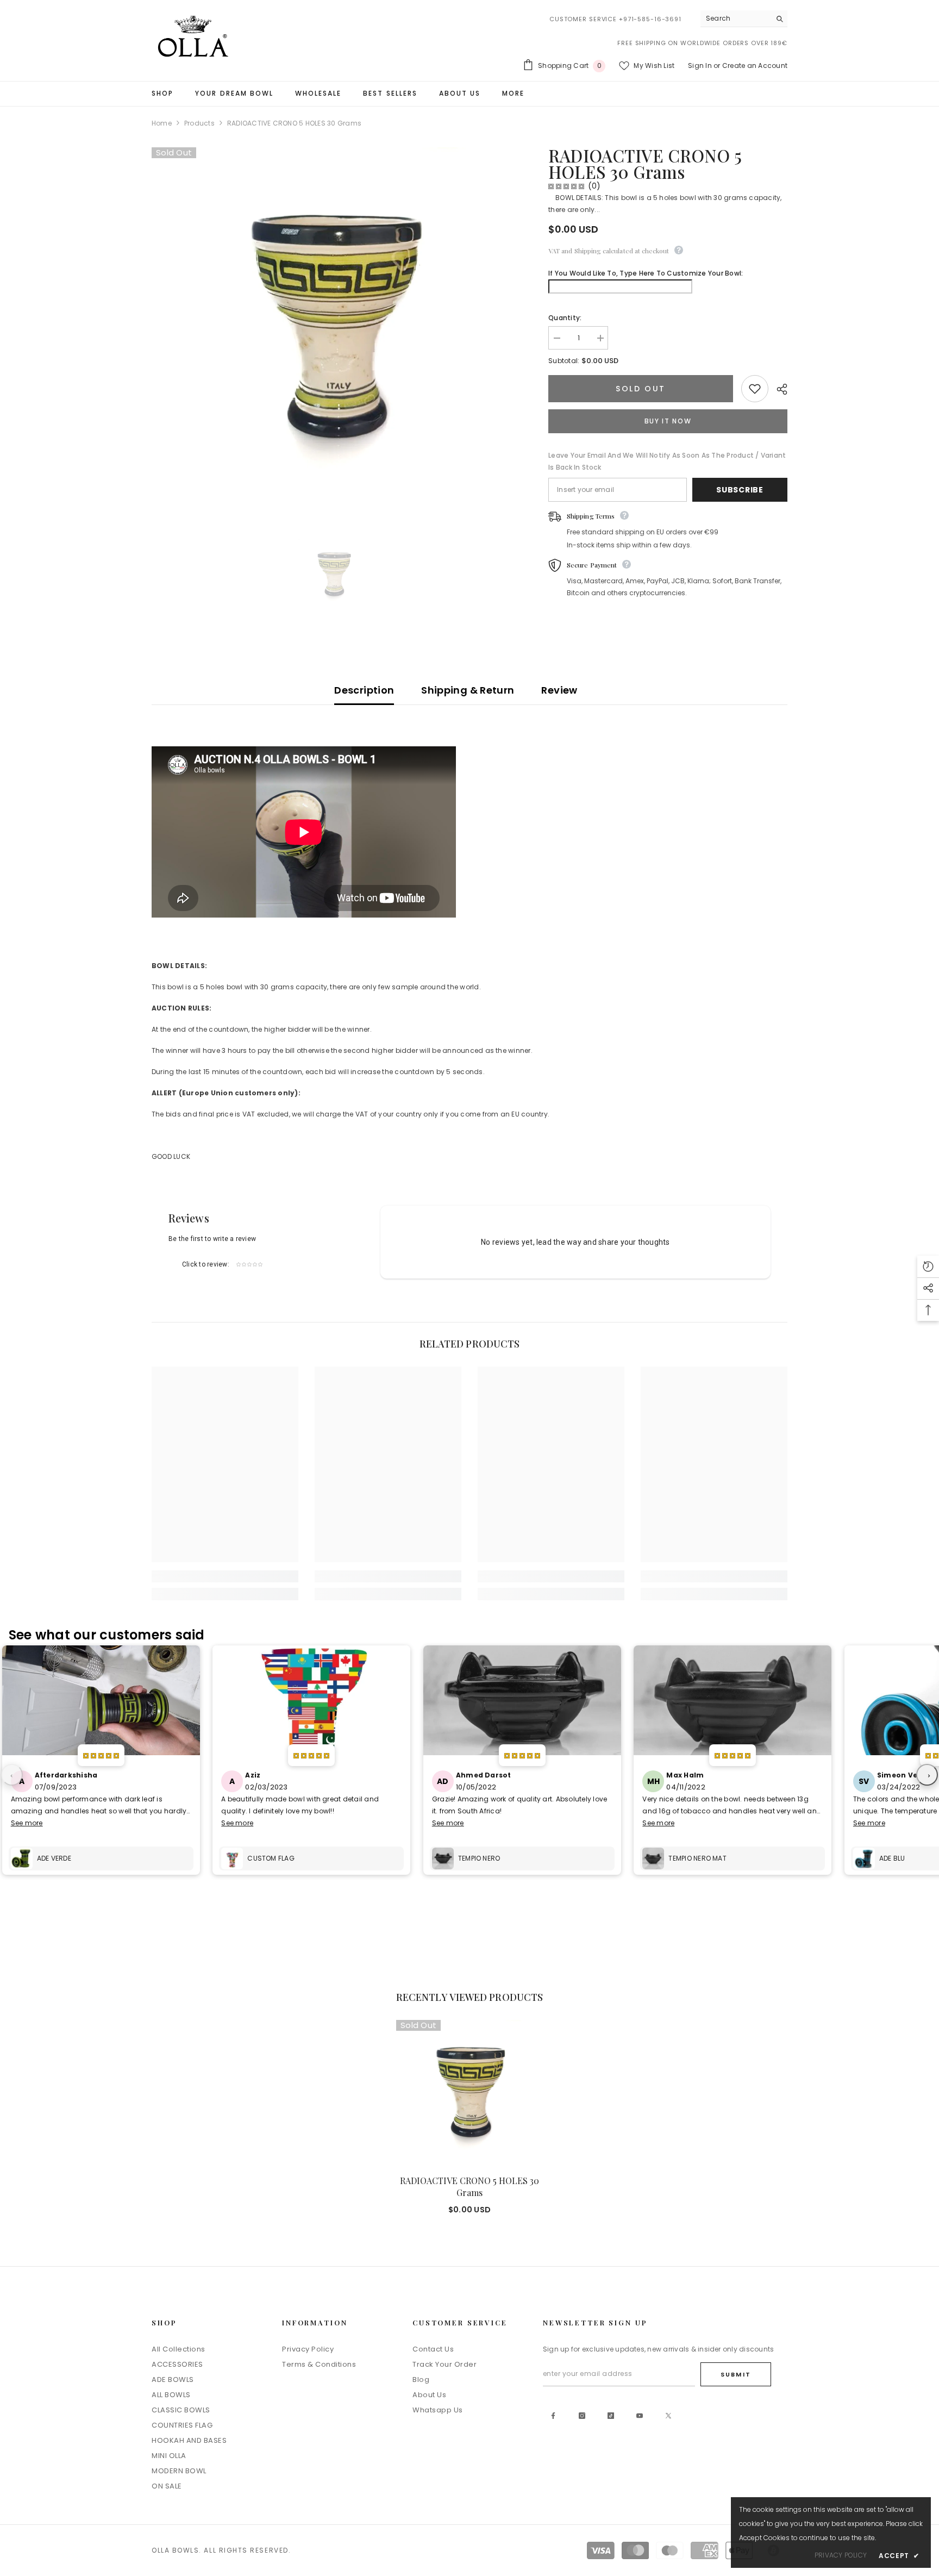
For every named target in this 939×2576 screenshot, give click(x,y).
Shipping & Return (468, 690)
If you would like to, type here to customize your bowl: (646, 273)
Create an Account (755, 66)
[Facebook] (553, 2416)
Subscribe (740, 490)
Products (199, 123)
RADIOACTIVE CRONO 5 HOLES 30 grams (469, 2187)
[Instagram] (582, 2416)
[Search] (744, 19)
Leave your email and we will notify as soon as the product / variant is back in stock (667, 461)
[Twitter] (668, 2416)
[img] (566, 186)
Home (162, 123)
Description (364, 690)
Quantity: (565, 318)
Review (559, 690)
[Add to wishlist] (755, 389)
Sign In (700, 66)
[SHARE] (778, 389)
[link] (225, 1576)
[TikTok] (611, 2416)
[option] (334, 575)
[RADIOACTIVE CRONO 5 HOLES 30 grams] (469, 2093)
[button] (928, 1267)
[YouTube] (640, 2416)
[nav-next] (927, 1775)
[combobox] (735, 18)
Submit (736, 2374)
